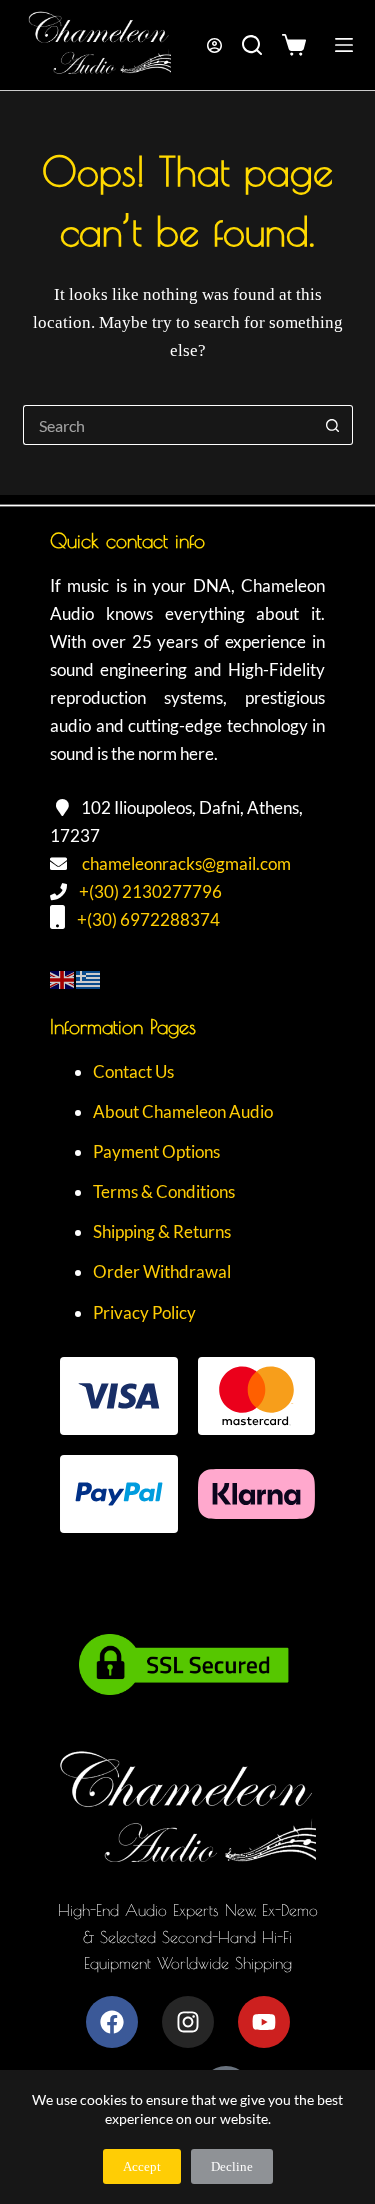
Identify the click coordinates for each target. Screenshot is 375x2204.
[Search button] (333, 425)
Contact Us (133, 1071)
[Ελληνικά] (89, 977)
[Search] (252, 45)
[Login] (214, 45)
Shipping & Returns (162, 1231)
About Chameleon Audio (183, 1111)
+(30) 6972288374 (148, 919)
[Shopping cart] (298, 45)
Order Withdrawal (162, 1271)
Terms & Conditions (164, 1191)
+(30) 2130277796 (150, 891)
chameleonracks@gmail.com (186, 863)
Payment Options (156, 1151)
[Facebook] (112, 2022)
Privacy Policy (144, 1312)
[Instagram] (188, 2022)
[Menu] (344, 45)
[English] (63, 977)
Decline (232, 2166)
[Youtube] (264, 2022)
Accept (142, 2166)
